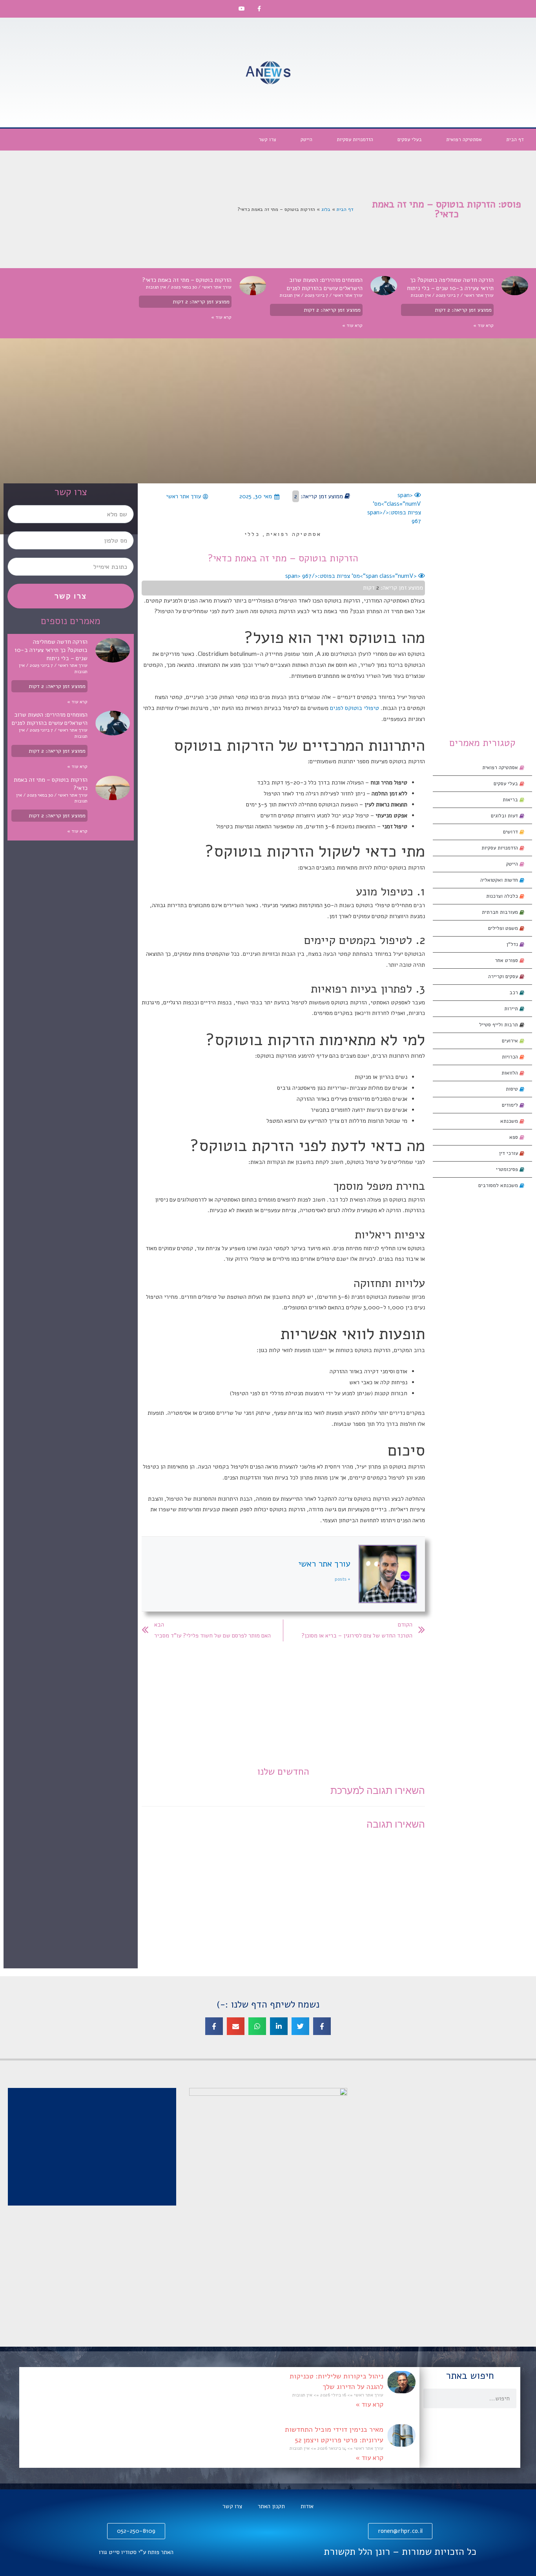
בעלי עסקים (410, 140)
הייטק (306, 140)
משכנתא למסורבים (499, 1185)
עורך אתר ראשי (324, 1564)
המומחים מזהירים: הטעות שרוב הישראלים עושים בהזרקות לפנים (325, 284)
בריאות (511, 800)
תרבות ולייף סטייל (499, 1025)
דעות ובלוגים (505, 816)
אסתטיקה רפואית (464, 140)
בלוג (326, 209)
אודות (307, 2506)
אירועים (511, 1041)
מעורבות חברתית (501, 912)
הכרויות (511, 1057)
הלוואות (510, 1073)
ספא (514, 1137)
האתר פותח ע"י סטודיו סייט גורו (136, 2552)
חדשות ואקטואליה (500, 880)
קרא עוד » (483, 325)
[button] (322, 2026)
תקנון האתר (271, 2506)
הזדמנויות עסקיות (355, 140)
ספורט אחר (507, 960)
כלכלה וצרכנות (503, 896)
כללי (252, 534)
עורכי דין (509, 1153)
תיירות (512, 1009)
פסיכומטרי (508, 1169)
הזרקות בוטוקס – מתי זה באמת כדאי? (187, 280)
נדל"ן (513, 944)
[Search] (433, 2398)
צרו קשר (267, 140)
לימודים (511, 1105)
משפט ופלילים (504, 928)
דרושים (511, 832)
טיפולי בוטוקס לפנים (355, 708)
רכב (514, 993)
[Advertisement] (447, 73)
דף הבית (515, 140)
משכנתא (510, 1121)
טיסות (513, 1089)
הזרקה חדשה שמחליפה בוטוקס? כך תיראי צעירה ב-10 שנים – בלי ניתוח (450, 284)
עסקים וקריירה (504, 977)
